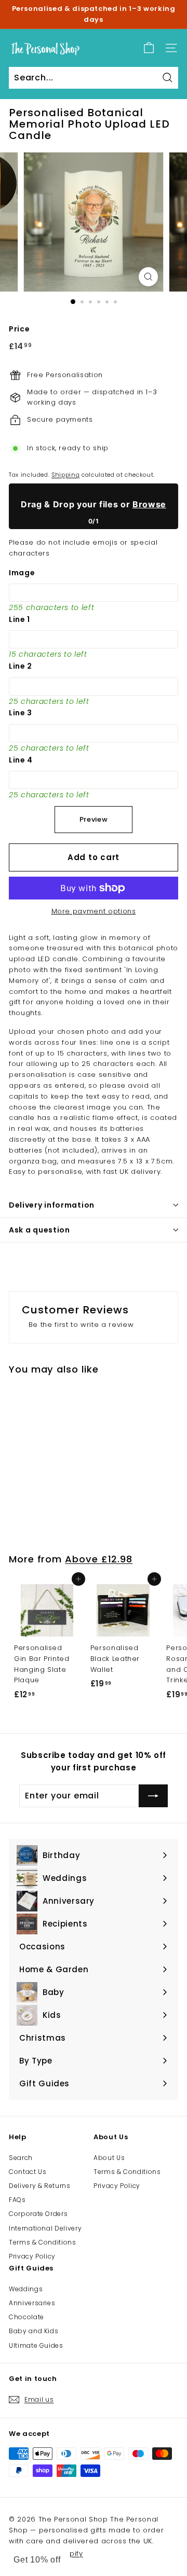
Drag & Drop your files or (94, 504)
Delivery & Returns (40, 2186)
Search (21, 2158)
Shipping (65, 475)
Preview (94, 819)
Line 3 (21, 713)
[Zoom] (148, 277)
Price (19, 329)
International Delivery (45, 2228)
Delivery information (52, 1205)
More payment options (94, 911)
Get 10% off (37, 2560)
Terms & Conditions (43, 2242)
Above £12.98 (99, 1559)
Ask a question (39, 1230)
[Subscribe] (153, 1796)
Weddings (26, 2289)
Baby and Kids (34, 2331)
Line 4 (21, 760)
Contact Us (28, 2172)
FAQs (17, 2200)
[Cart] (149, 48)
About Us (109, 2158)
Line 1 (19, 619)
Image (22, 573)
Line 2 (21, 666)
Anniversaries (32, 2303)
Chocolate (26, 2317)
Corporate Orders (38, 2214)
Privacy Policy (32, 2256)
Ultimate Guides (36, 2345)
